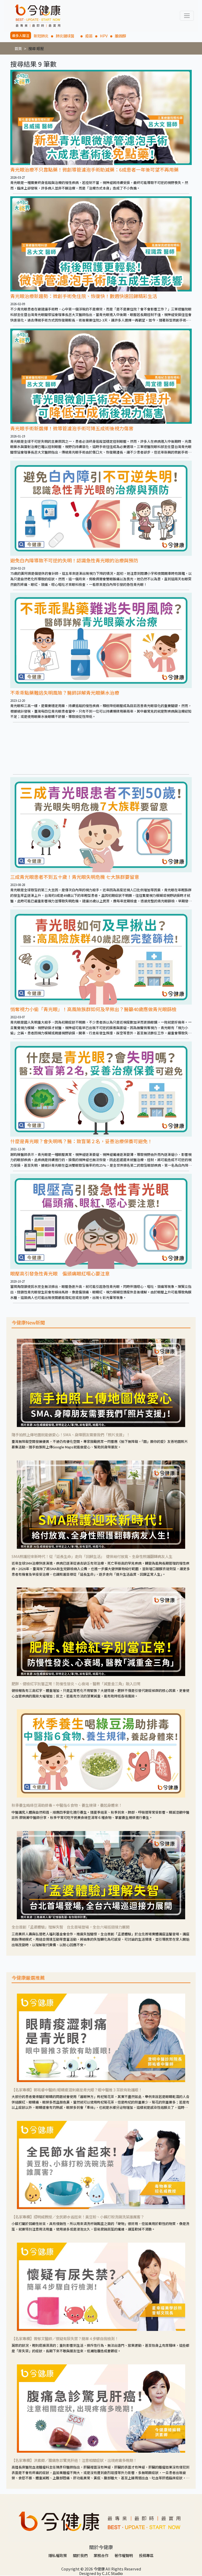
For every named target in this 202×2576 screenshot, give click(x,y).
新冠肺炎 (41, 36)
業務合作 (101, 2555)
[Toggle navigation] (187, 16)
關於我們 (80, 2555)
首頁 (18, 48)
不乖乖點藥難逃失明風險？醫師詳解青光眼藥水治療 (65, 693)
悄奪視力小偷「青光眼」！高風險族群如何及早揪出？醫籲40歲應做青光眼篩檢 (93, 1009)
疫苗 (89, 36)
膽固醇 (120, 36)
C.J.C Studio (112, 2573)
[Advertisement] (101, 748)
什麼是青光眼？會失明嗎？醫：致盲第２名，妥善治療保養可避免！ (81, 1141)
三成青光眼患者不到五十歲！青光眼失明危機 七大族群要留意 (75, 877)
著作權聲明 (124, 2555)
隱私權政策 (58, 2555)
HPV (104, 36)
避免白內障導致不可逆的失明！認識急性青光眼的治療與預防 (74, 560)
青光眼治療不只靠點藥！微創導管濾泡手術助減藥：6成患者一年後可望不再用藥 (94, 169)
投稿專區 (146, 2555)
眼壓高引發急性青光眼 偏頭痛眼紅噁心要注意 (60, 1273)
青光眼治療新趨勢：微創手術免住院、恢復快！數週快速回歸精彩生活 (84, 296)
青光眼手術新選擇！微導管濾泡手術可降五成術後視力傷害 (72, 428)
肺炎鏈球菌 (67, 36)
